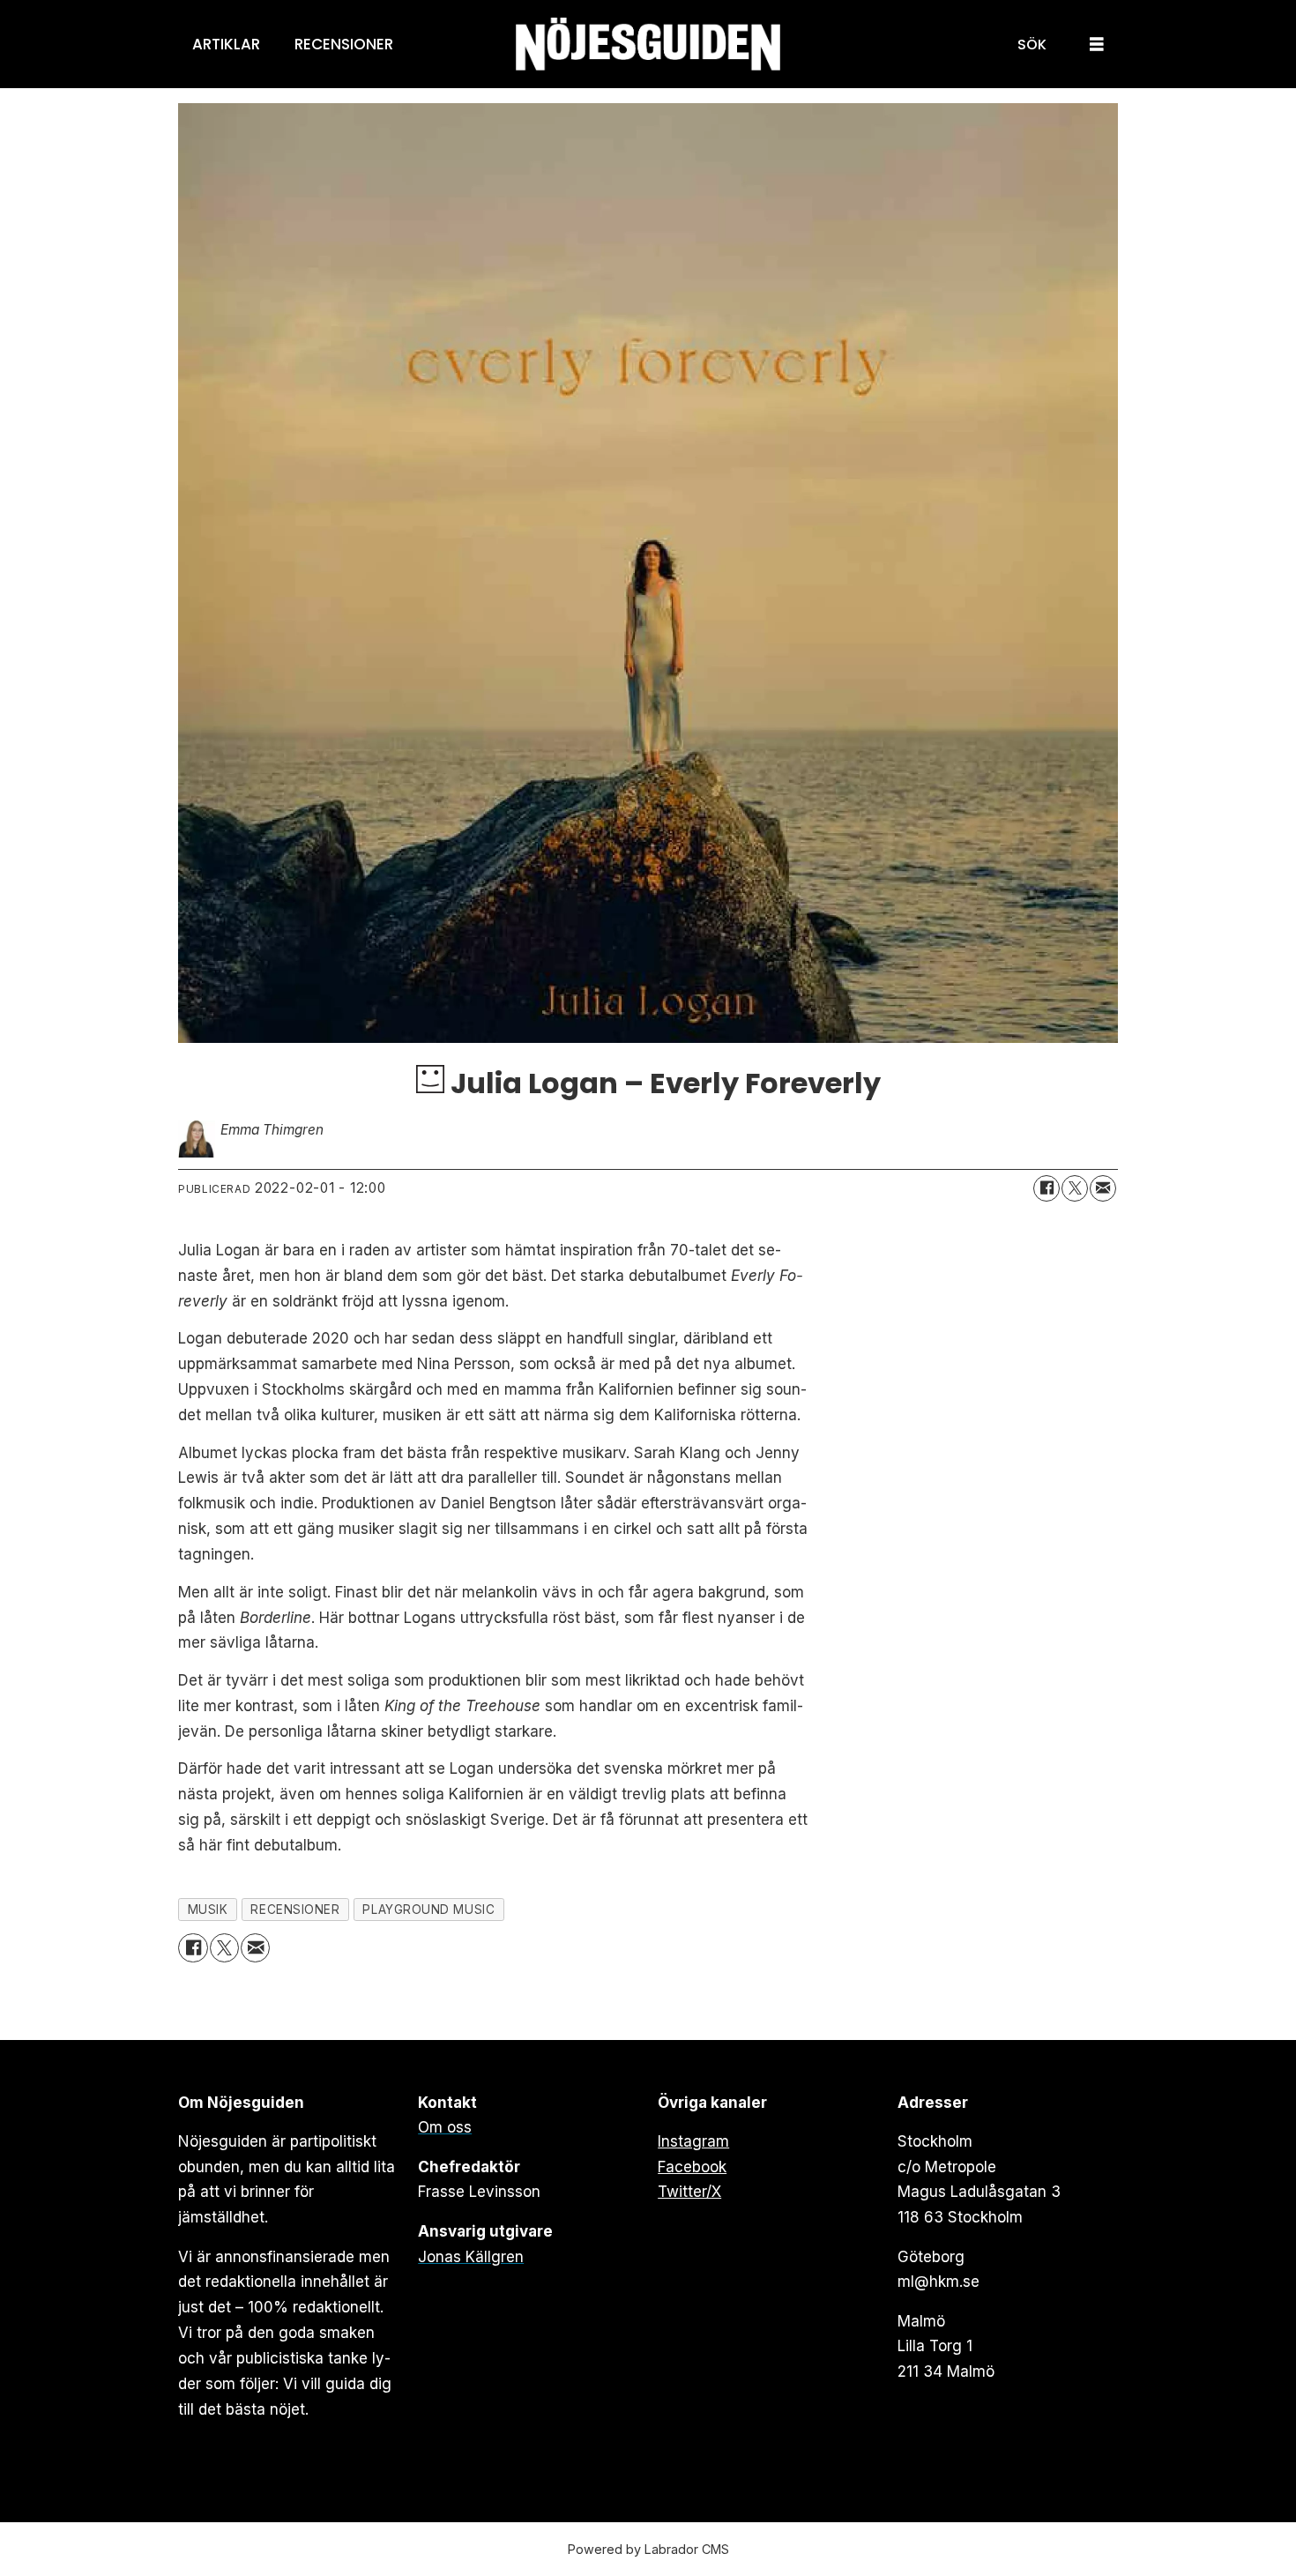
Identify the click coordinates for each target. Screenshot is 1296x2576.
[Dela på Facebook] (1046, 1188)
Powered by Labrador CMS (648, 2549)
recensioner (295, 1910)
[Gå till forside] (648, 45)
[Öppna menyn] (1097, 45)
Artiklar (226, 44)
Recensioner (344, 44)
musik (208, 1910)
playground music (428, 1910)
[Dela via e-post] (1103, 1188)
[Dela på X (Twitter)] (1075, 1188)
